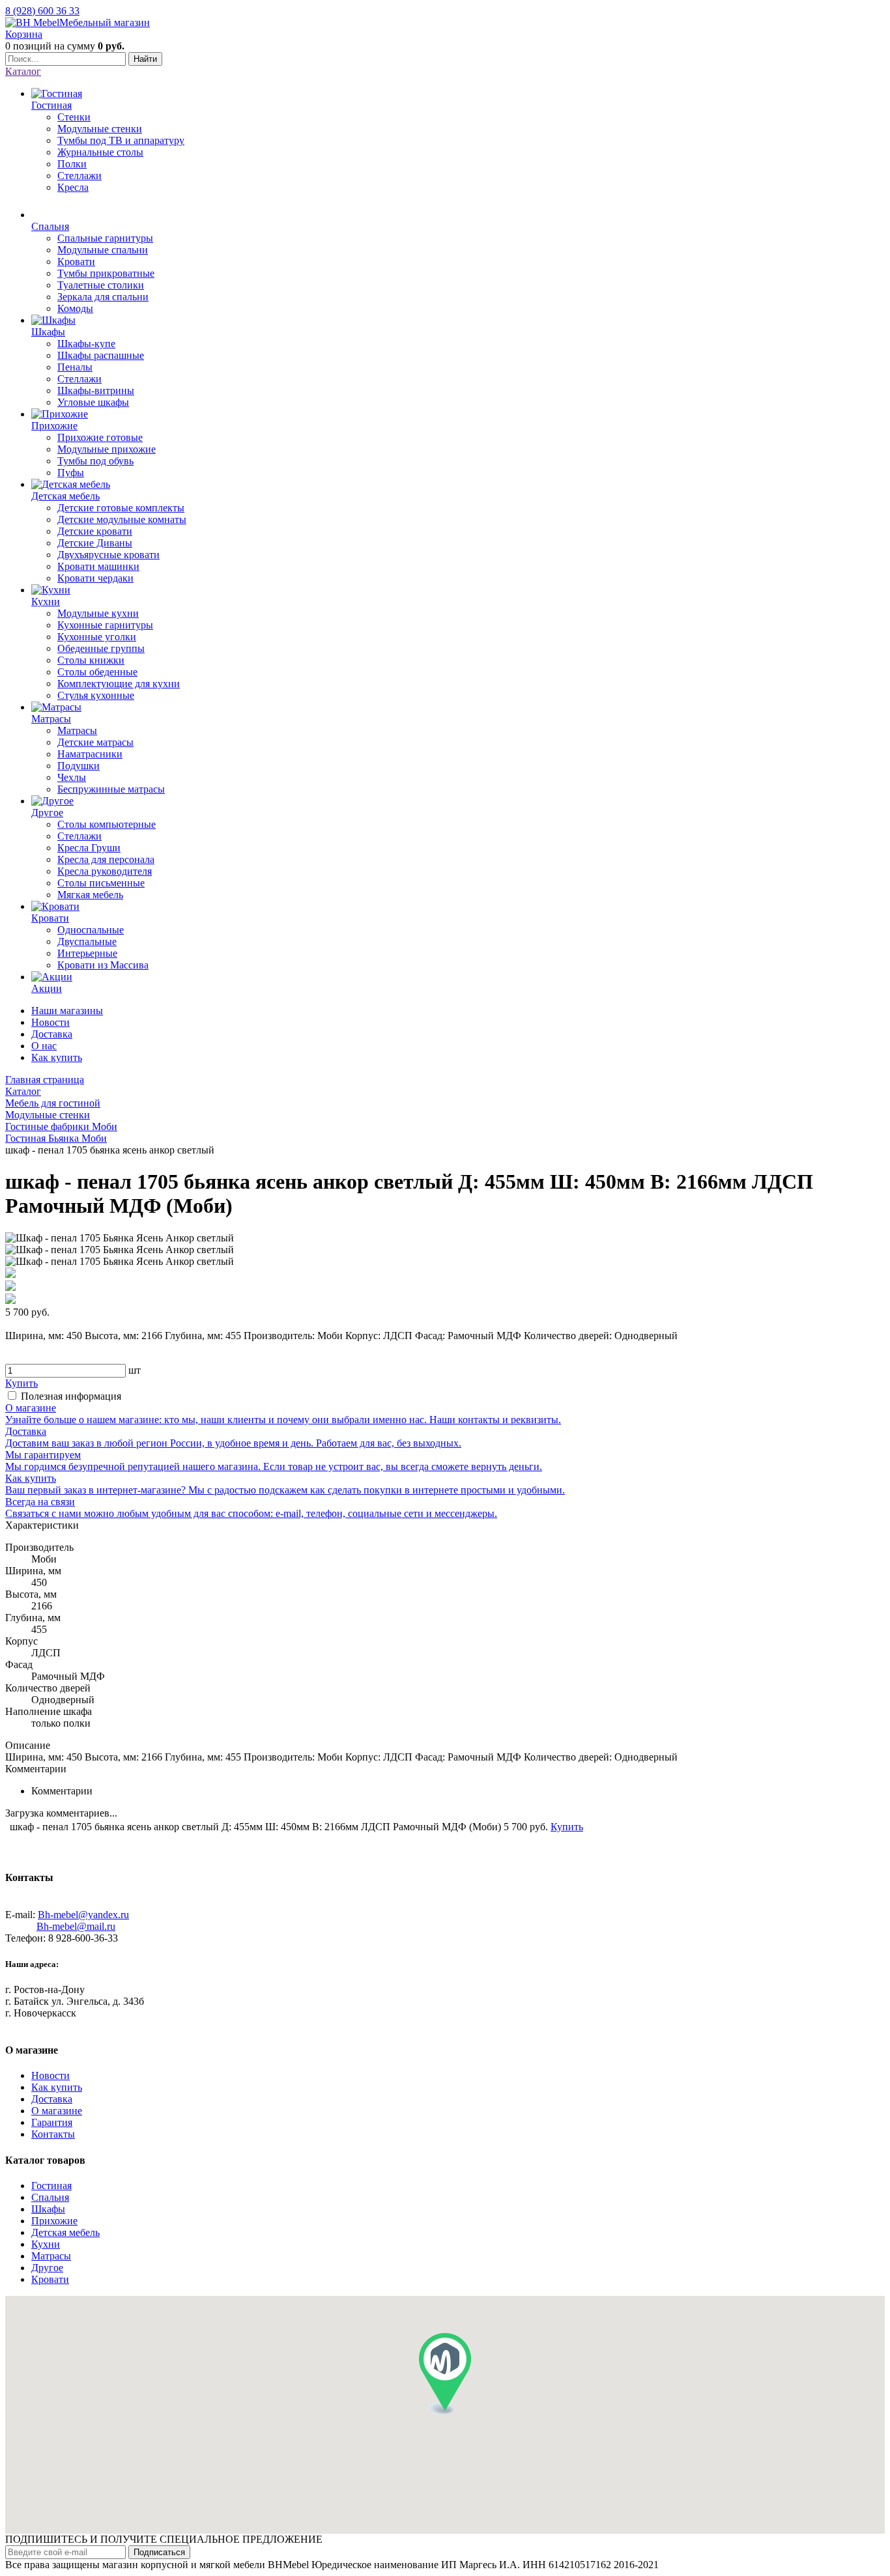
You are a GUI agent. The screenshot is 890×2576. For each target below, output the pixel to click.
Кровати (50, 2279)
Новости (50, 1022)
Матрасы (51, 2256)
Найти (145, 59)
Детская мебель (65, 2232)
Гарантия (52, 2122)
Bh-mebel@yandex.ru (83, 1915)
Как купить (57, 1057)
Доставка (52, 1034)
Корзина (24, 34)
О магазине (57, 2111)
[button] (445, 2374)
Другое (47, 2268)
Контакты (53, 2134)
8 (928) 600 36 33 (42, 11)
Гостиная (51, 2186)
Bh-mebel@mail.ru (76, 1926)
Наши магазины (67, 1011)
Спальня (50, 2197)
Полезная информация (71, 1396)
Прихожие (54, 2221)
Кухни (46, 2244)
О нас (44, 1046)
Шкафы (48, 2209)
